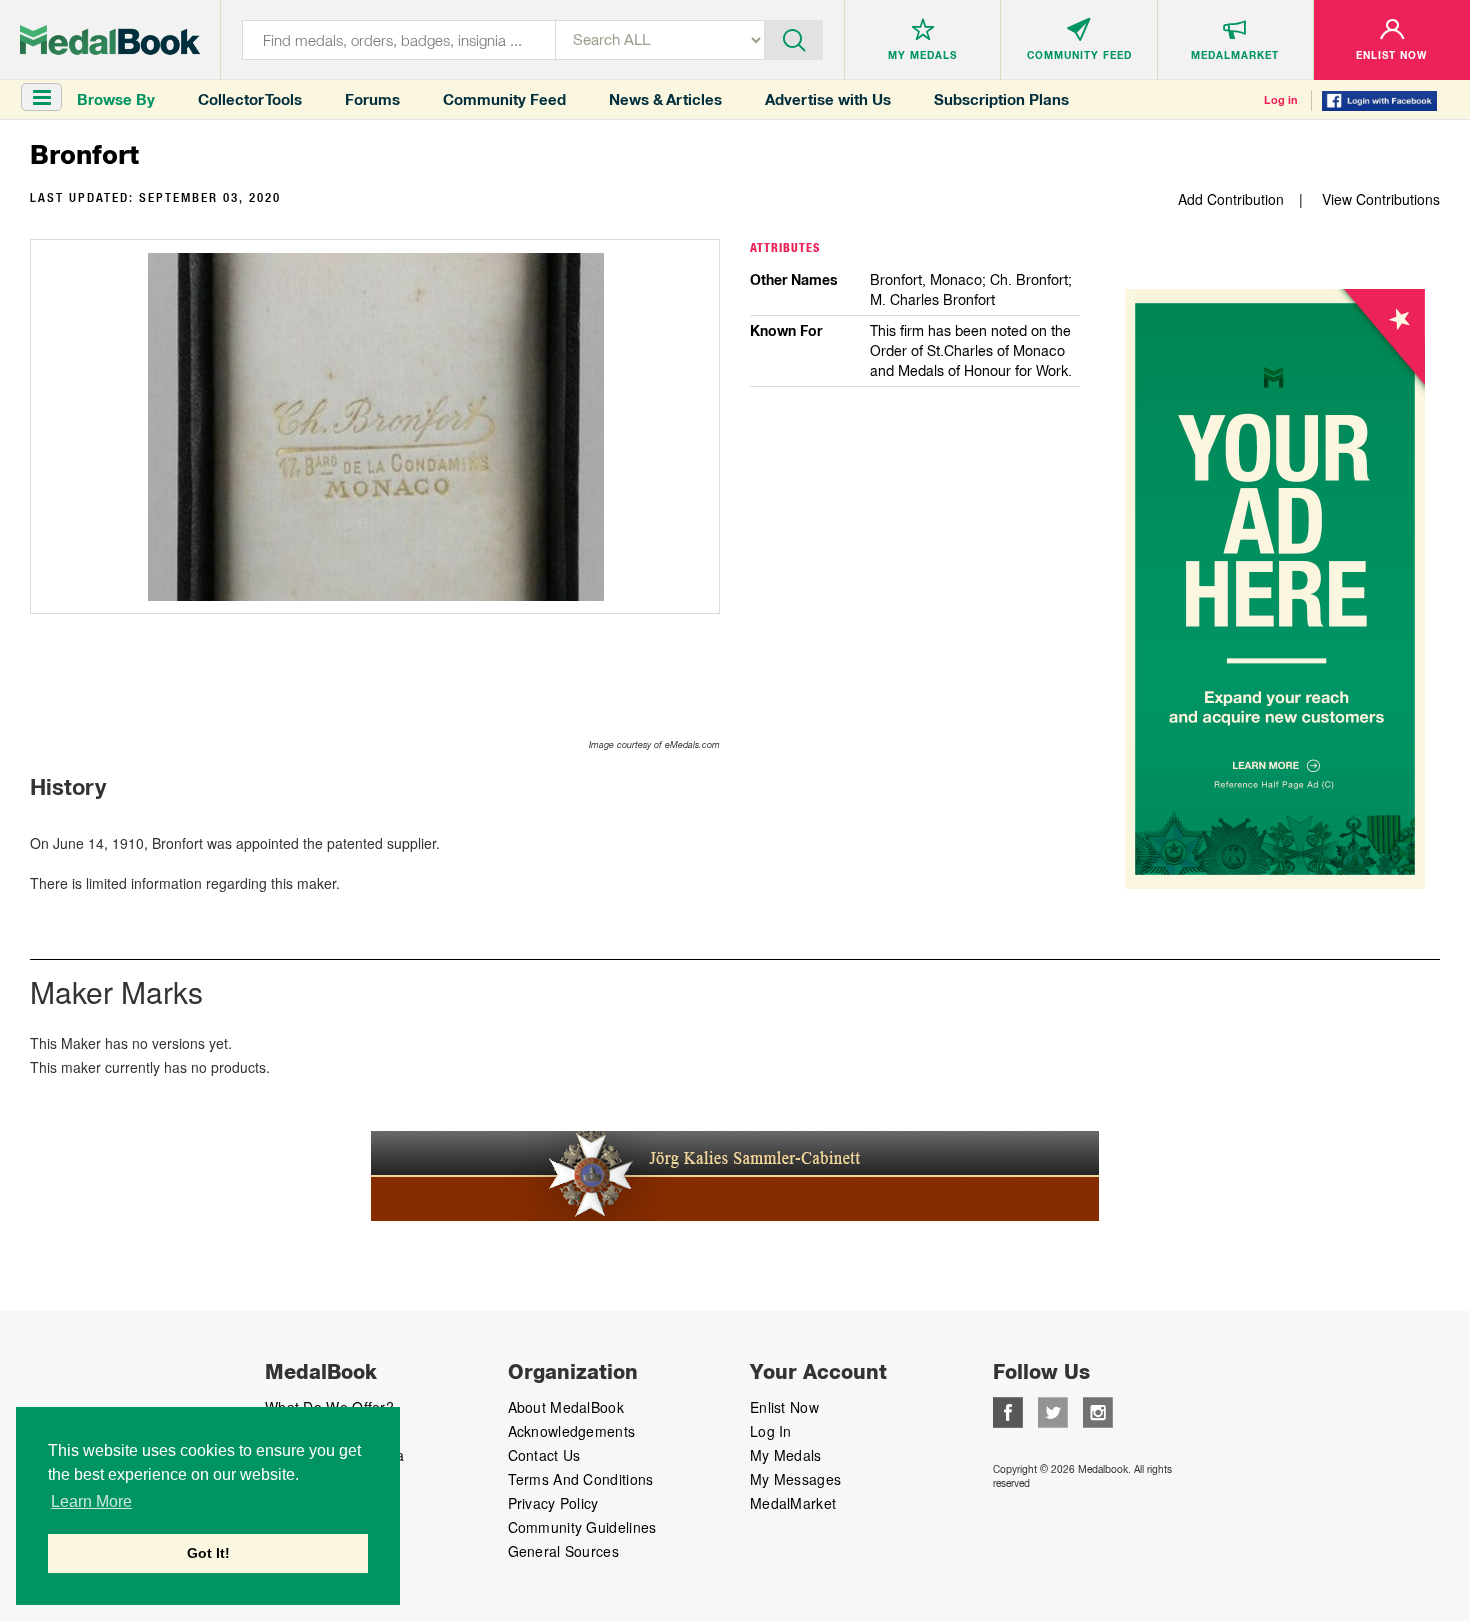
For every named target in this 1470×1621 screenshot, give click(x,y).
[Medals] (110, 40)
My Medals (786, 1455)
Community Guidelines (582, 1527)
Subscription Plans (1001, 99)
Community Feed (504, 99)
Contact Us (544, 1455)
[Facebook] (1008, 1410)
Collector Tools (250, 99)
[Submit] (794, 38)
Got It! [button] (208, 1553)
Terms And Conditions (581, 1479)
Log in (1281, 100)
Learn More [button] (91, 1501)
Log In (771, 1431)
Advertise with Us (828, 99)
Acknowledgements (572, 1431)
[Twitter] (1053, 1410)
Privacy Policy (553, 1503)
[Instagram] (1098, 1410)
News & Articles (665, 99)
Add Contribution (1231, 199)
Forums (372, 99)
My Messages (795, 1479)
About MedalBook (566, 1407)
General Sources (564, 1551)
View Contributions (1381, 199)
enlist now (784, 1407)
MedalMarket (793, 1503)
